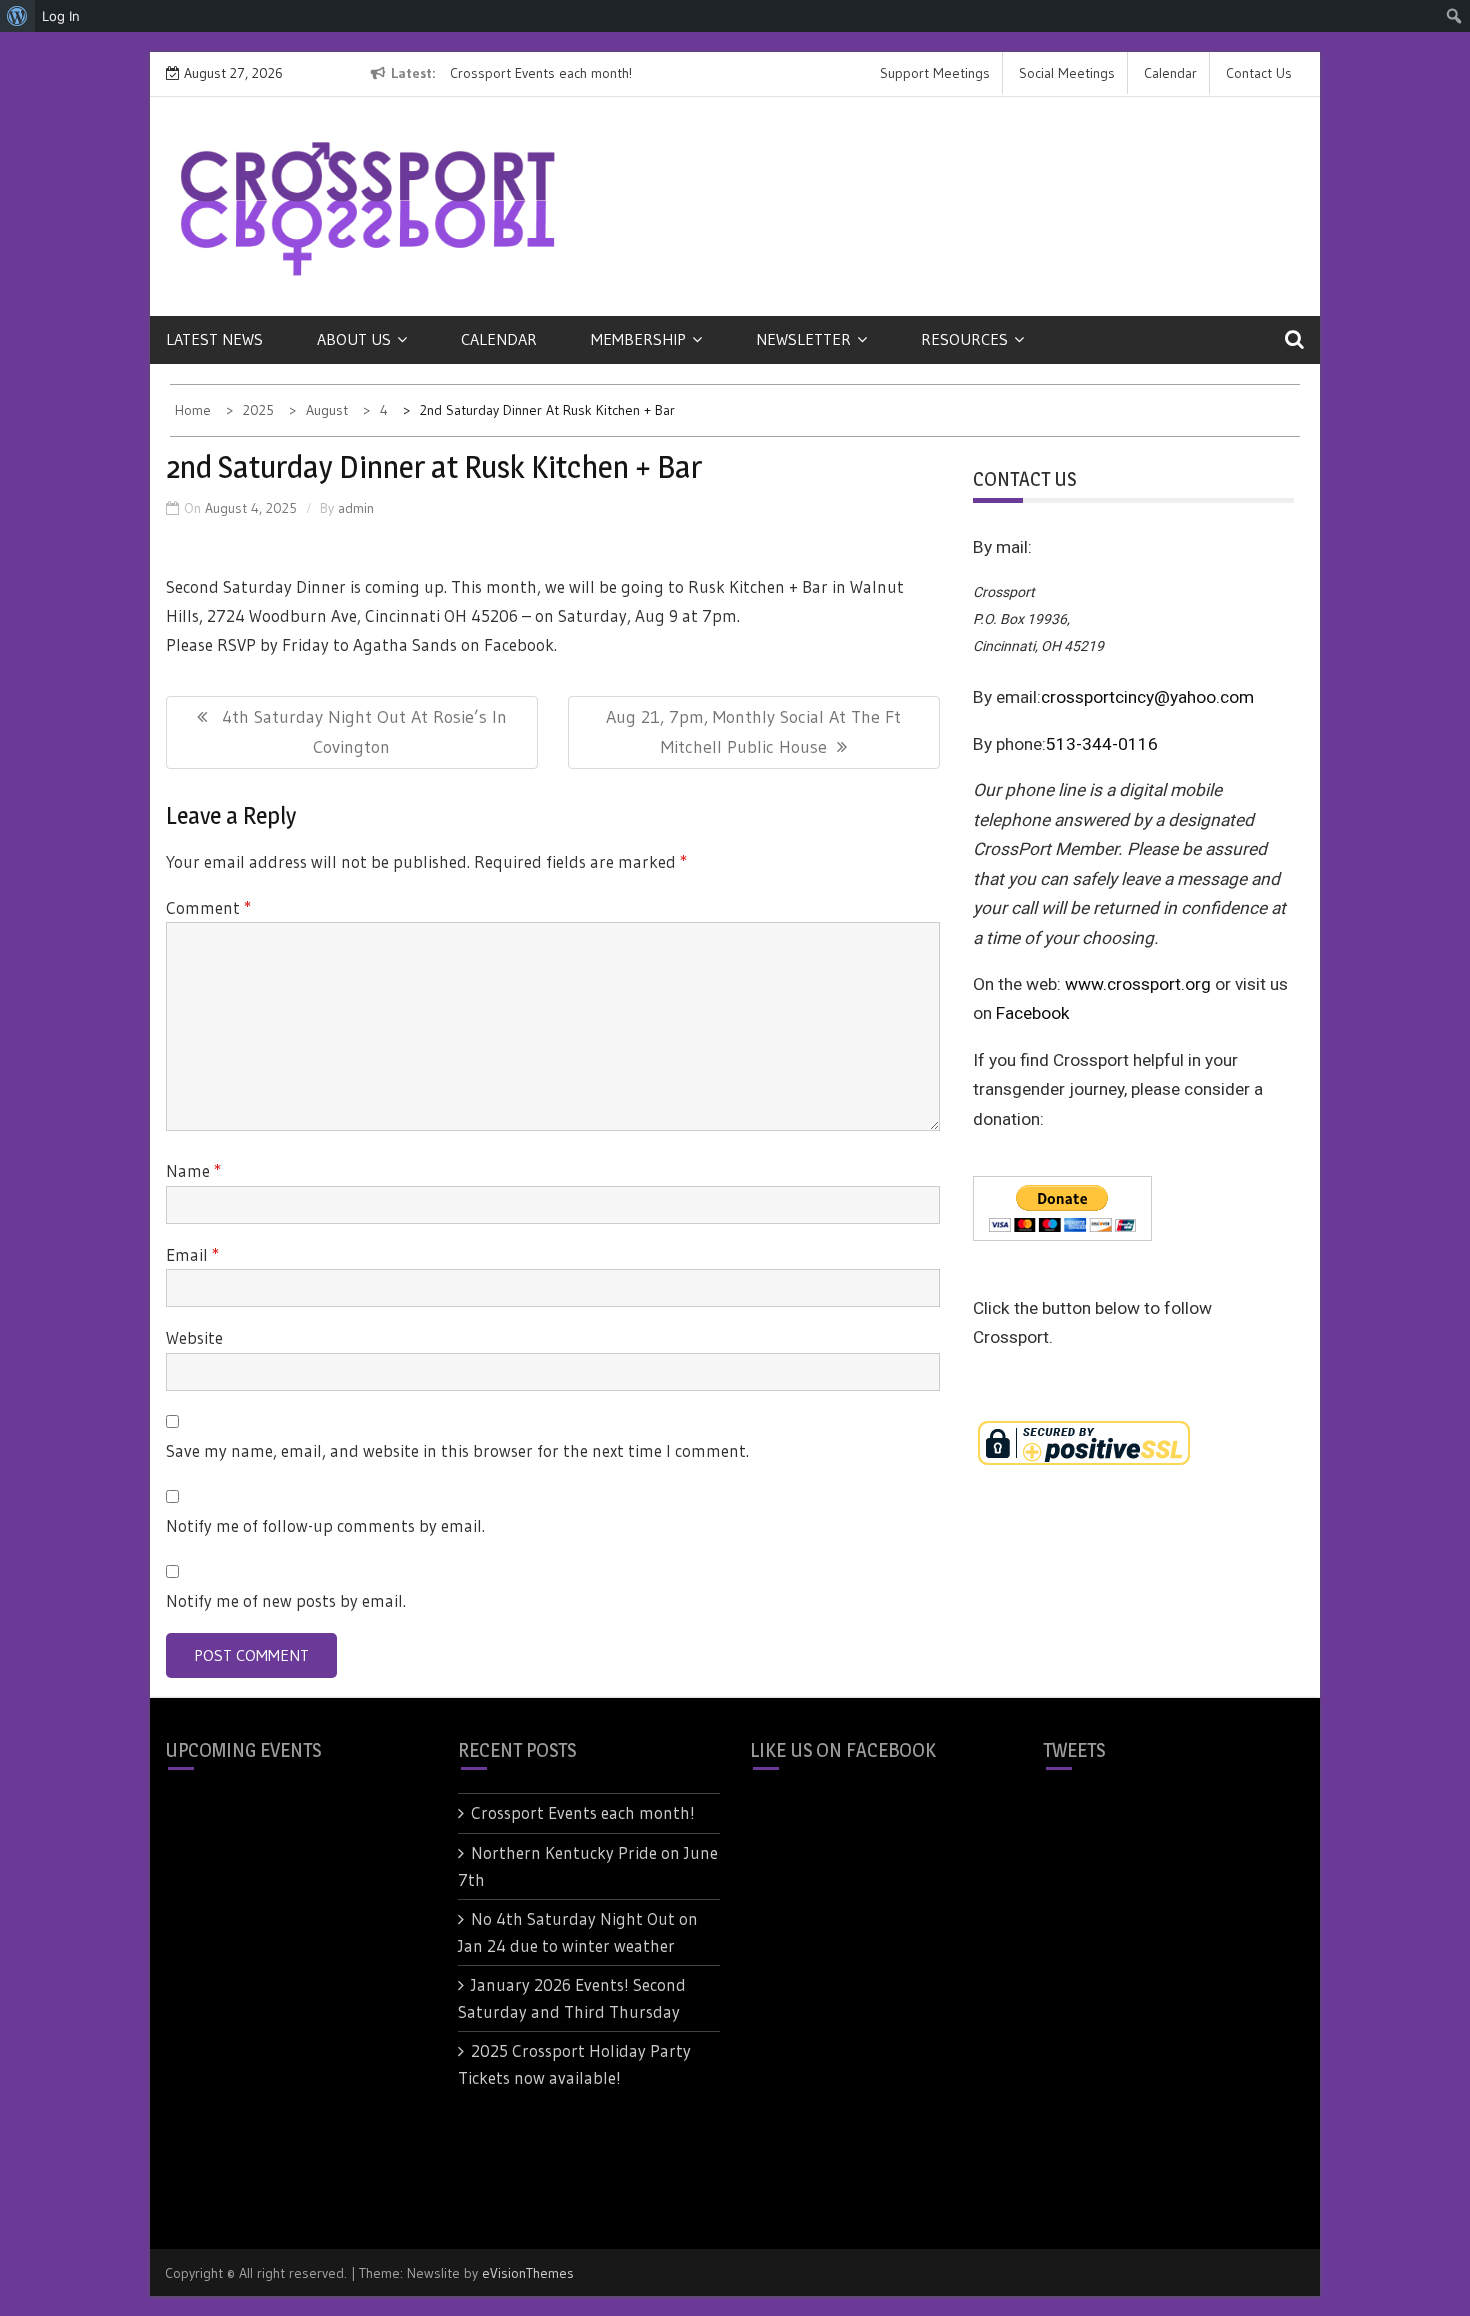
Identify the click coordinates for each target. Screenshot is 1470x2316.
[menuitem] (17, 16)
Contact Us (1259, 73)
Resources (964, 339)
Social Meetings (1067, 73)
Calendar (1170, 73)
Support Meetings (935, 73)
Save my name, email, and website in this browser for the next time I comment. (457, 1450)
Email (192, 1254)
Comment (208, 907)
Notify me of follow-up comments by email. (325, 1525)
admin (356, 508)
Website (194, 1337)
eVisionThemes (528, 2273)
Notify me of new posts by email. (286, 1600)
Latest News (214, 339)
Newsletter (803, 339)
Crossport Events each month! (541, 73)
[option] (633, 74)
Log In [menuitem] (61, 16)
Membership (638, 339)
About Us (354, 339)
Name (193, 1170)
